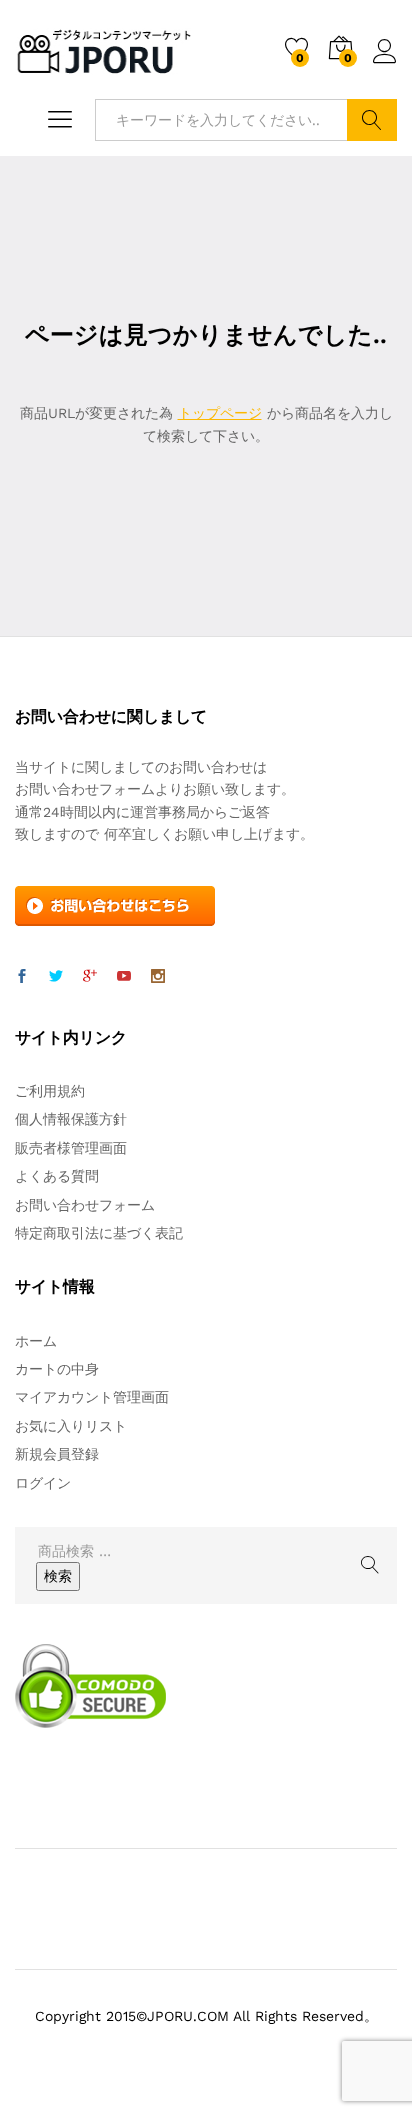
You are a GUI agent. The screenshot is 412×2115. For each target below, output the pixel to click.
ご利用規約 (50, 1091)
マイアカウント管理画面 (92, 1397)
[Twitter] (56, 977)
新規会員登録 (57, 1454)
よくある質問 (57, 1176)
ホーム (36, 1341)
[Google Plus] (90, 977)
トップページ (220, 413)
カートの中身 (57, 1369)
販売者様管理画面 (71, 1148)
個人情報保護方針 (71, 1119)
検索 (372, 120)
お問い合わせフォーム (85, 1205)
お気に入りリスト (71, 1426)
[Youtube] (124, 977)
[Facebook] (22, 977)
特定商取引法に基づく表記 (99, 1233)
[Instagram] (158, 977)
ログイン (385, 64)
